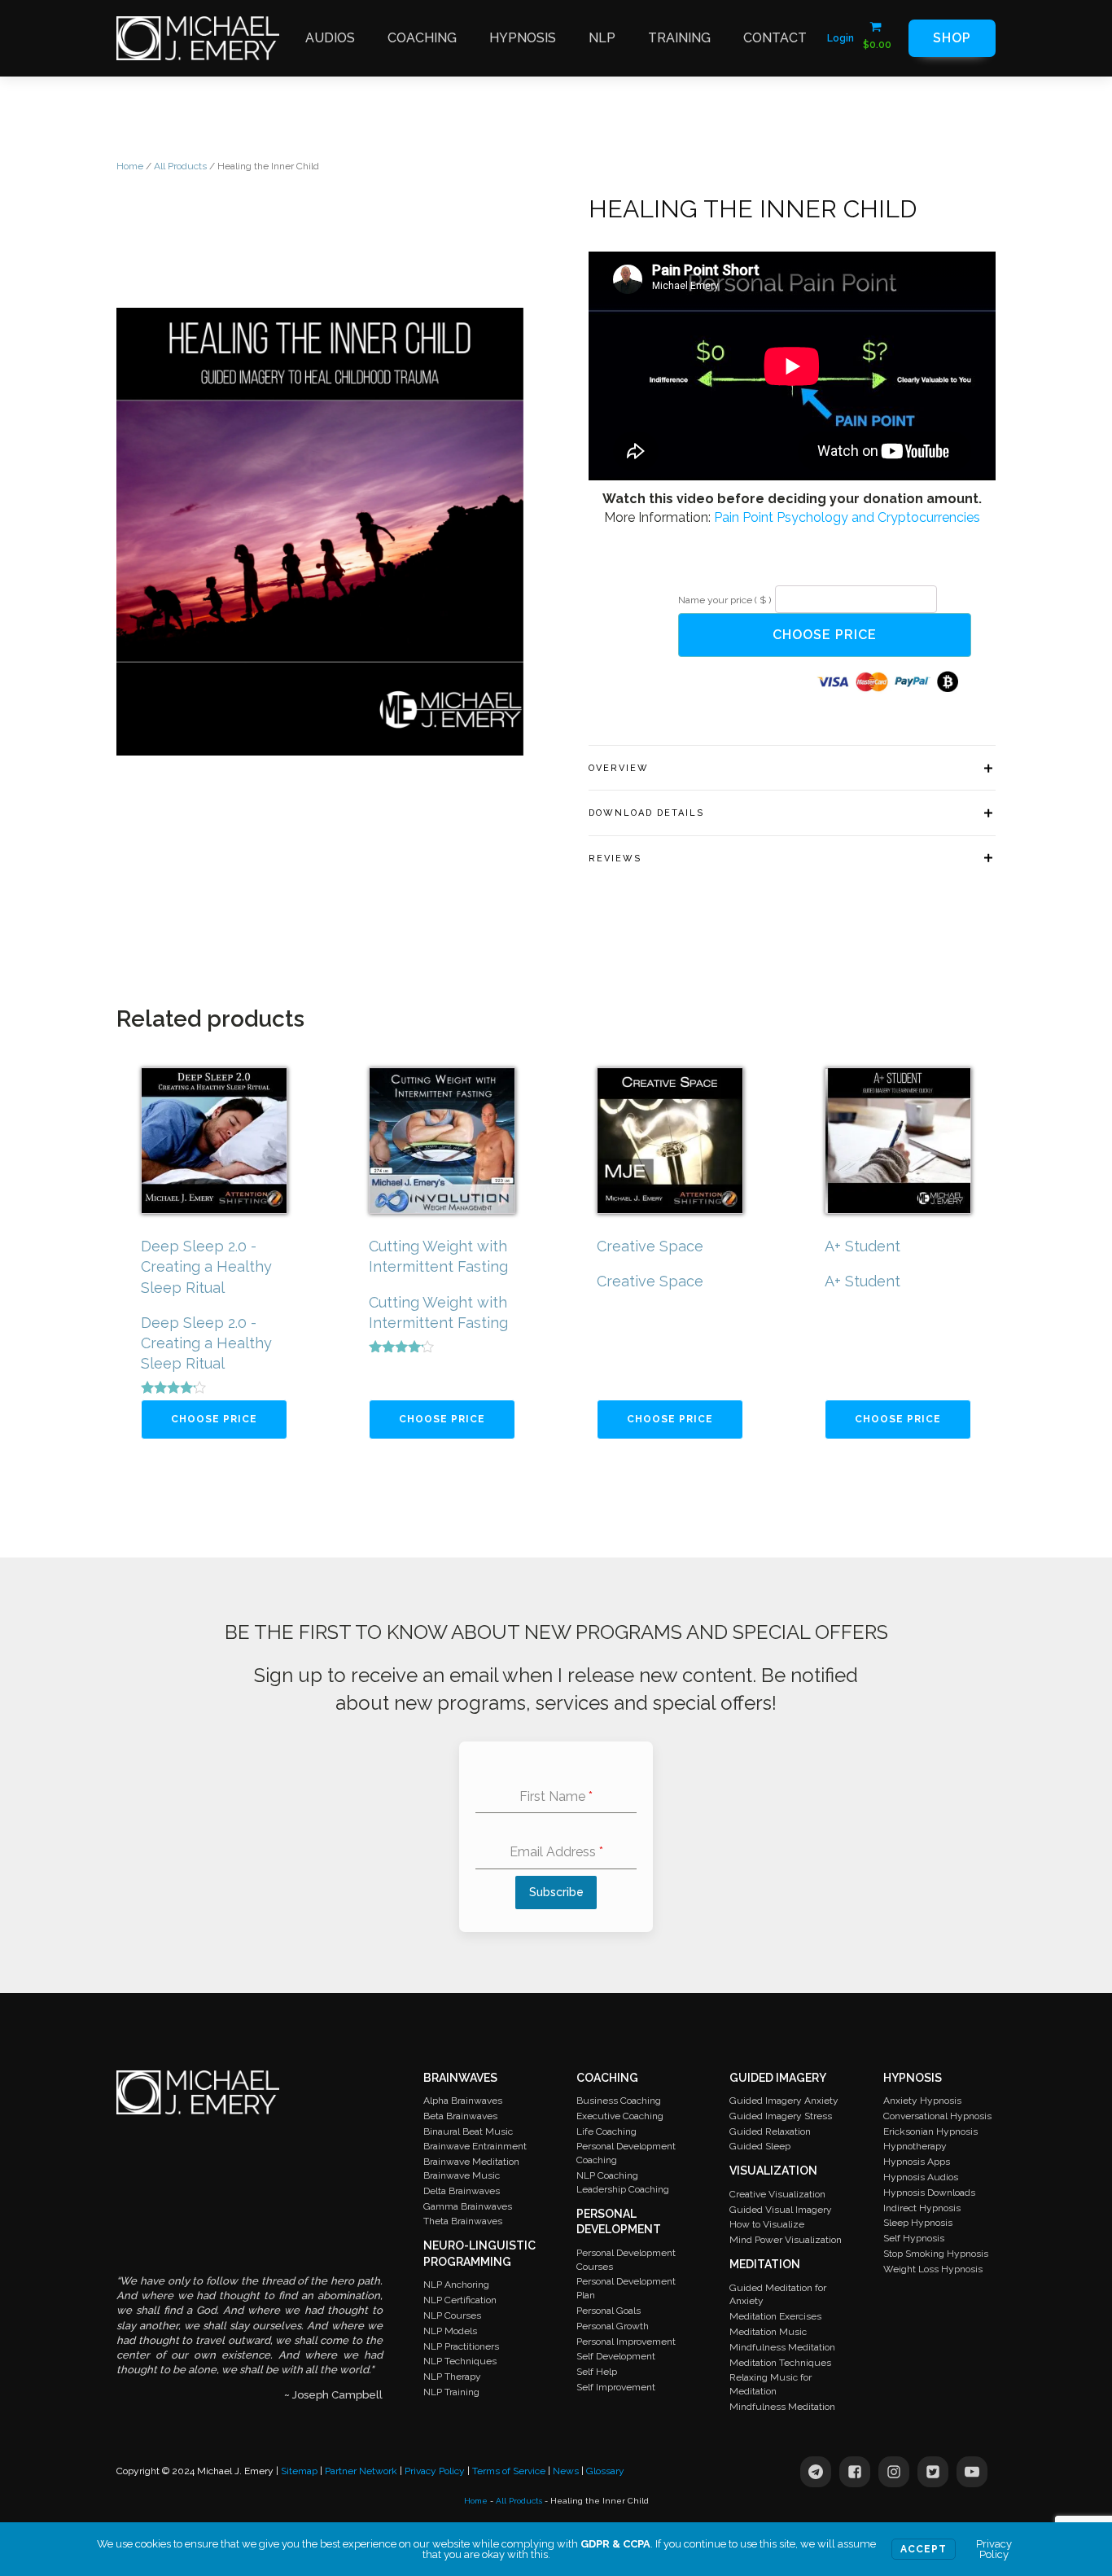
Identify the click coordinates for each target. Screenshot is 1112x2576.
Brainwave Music (462, 2175)
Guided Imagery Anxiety (784, 2101)
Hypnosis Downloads (929, 2193)
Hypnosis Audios (921, 2177)
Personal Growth (613, 2326)
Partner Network (361, 2471)
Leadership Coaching (623, 2189)
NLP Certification (460, 2300)
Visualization (773, 2171)
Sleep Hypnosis (918, 2223)
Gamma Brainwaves (468, 2206)
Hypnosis (523, 38)
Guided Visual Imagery (781, 2210)
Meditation (765, 2264)
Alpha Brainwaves (463, 2101)
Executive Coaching (620, 2116)
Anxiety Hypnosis (922, 2101)
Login (841, 38)
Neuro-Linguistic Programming (479, 2254)
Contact (775, 38)
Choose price (825, 635)
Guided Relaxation (770, 2131)
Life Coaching (606, 2131)
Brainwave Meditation (471, 2162)
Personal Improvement (626, 2342)
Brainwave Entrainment (475, 2146)
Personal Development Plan (626, 2288)
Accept (924, 2549)
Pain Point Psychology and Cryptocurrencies (847, 517)
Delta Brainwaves (462, 2191)
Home (130, 166)
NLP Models (450, 2331)
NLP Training (451, 2392)
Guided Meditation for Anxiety (778, 2295)
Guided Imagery (778, 2078)
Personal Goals (609, 2311)
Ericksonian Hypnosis (930, 2131)
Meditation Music (768, 2332)
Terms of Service (509, 2471)
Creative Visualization (777, 2194)
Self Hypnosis (914, 2238)
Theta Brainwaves (463, 2221)
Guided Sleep (760, 2146)
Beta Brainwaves (460, 2116)
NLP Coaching (607, 2175)
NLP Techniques (460, 2361)
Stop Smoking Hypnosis (936, 2254)
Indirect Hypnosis (922, 2208)
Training (679, 38)
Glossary (605, 2471)
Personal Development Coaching (626, 2153)
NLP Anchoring (456, 2285)
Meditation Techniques (780, 2363)
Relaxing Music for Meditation (771, 2384)
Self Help (597, 2372)
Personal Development (619, 2222)
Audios (330, 38)
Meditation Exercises (775, 2316)
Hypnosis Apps (917, 2162)
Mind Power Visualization (786, 2240)
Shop (952, 38)
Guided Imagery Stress (781, 2116)
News (566, 2471)
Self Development (616, 2356)
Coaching (422, 38)
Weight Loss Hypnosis (933, 2269)
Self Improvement (616, 2387)
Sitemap (299, 2471)
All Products (180, 166)
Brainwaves (460, 2078)
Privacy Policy (435, 2471)
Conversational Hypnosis (937, 2116)
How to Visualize (767, 2224)
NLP (602, 38)
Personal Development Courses (626, 2260)
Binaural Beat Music (468, 2131)
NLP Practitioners (461, 2346)
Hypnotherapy (915, 2146)
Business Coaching (619, 2101)
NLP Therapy (452, 2377)
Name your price (725, 600)
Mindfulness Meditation (782, 2347)
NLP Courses (452, 2315)
